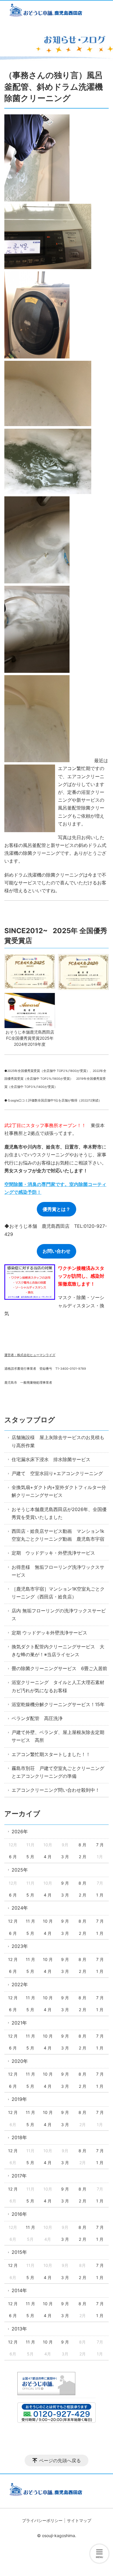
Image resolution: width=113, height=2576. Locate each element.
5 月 (30, 1857)
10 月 (48, 1921)
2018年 (19, 2137)
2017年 (19, 2176)
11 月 (30, 1921)
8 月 (82, 1845)
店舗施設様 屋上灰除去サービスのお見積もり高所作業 (58, 1441)
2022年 (20, 1984)
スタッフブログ (30, 1420)
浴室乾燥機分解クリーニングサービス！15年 (58, 1704)
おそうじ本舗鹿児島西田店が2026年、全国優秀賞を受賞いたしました (59, 1513)
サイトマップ (79, 2520)
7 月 (100, 1845)
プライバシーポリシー (42, 2520)
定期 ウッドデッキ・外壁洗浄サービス (53, 1553)
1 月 (100, 1895)
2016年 (19, 2214)
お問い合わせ (57, 1251)
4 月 (48, 1857)
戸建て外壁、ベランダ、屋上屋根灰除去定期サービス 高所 (58, 1736)
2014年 (19, 2290)
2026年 (20, 1831)
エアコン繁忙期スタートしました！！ (51, 1754)
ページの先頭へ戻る (60, 2460)
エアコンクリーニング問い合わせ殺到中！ (56, 1790)
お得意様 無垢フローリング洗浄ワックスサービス (58, 1571)
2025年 (20, 1870)
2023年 (20, 1946)
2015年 (19, 2252)
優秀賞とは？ (57, 1209)
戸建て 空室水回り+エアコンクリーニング (57, 1473)
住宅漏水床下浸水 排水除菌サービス (51, 1459)
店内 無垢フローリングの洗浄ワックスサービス (59, 1615)
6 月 (13, 1857)
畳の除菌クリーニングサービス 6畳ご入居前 (59, 1668)
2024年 (20, 1908)
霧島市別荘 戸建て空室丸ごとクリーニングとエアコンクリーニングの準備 (58, 1772)
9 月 (65, 1883)
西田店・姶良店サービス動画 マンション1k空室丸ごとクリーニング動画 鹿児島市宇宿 (58, 1535)
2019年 (19, 2099)
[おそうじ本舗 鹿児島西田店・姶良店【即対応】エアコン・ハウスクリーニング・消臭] (57, 11)
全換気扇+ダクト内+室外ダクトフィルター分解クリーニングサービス (59, 1491)
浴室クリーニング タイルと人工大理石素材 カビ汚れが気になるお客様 (60, 1686)
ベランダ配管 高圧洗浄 (37, 1718)
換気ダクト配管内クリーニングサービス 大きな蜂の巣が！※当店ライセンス (58, 1651)
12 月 (13, 1921)
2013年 (19, 2329)
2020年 (20, 2061)
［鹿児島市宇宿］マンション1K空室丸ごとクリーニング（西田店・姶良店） (58, 1593)
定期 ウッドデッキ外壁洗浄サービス (49, 1633)
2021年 (19, 2023)
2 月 (83, 1857)
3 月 (65, 1857)
